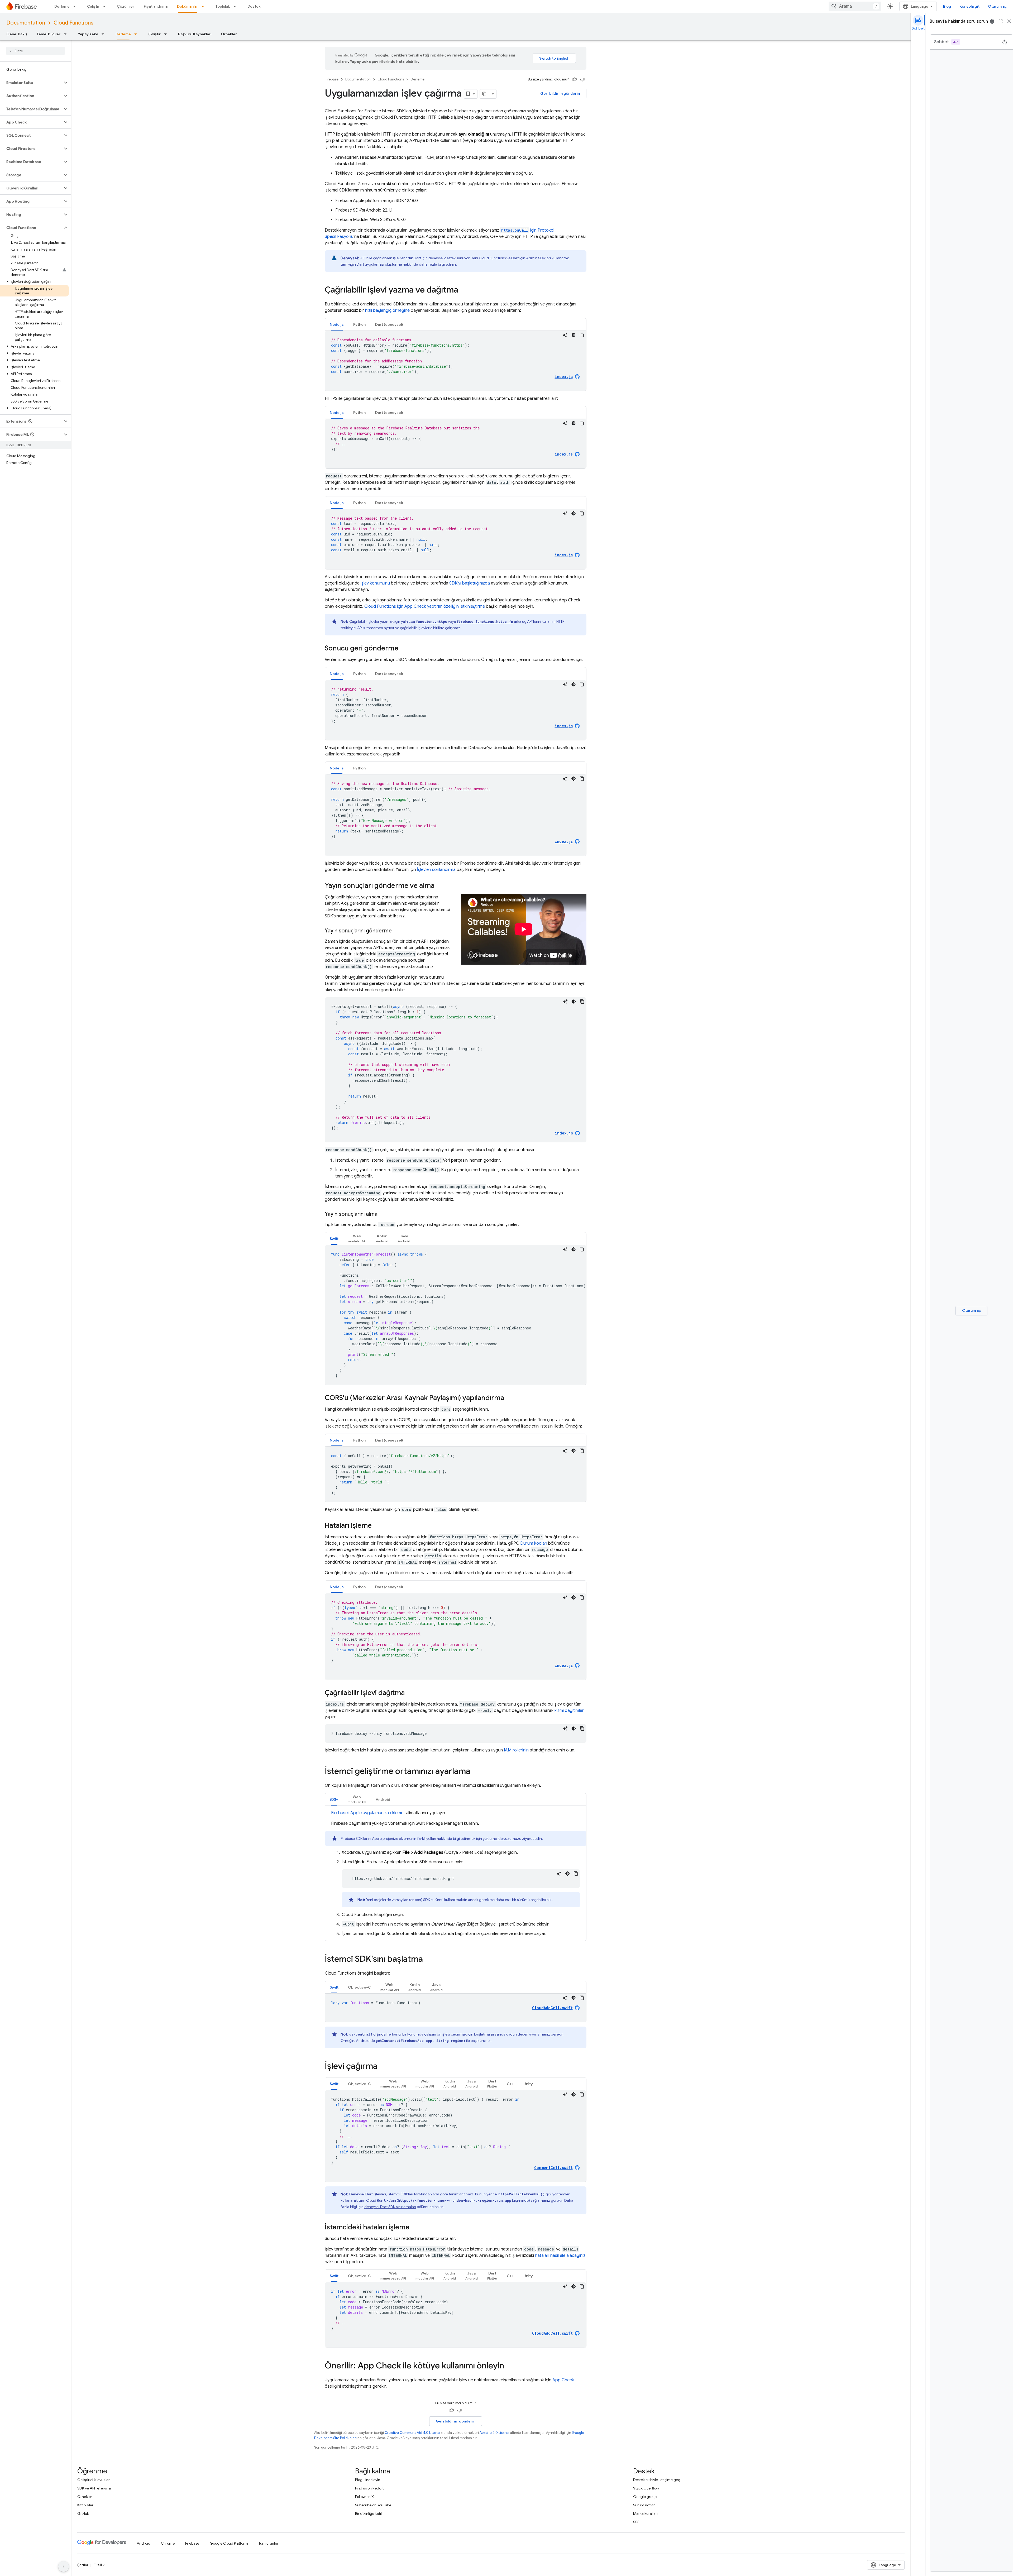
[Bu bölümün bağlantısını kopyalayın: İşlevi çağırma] (383, 2067)
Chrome (168, 2543)
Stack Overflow (646, 2488)
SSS (636, 2522)
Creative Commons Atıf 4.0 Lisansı (412, 2433)
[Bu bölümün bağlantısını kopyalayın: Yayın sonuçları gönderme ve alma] (440, 886)
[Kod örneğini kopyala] (582, 335)
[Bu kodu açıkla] (565, 335)
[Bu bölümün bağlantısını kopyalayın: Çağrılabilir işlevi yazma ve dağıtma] (464, 290)
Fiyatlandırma (156, 6)
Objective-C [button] (359, 1987)
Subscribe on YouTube (373, 2505)
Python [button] (359, 324)
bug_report (992, 21)
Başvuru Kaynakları (195, 34)
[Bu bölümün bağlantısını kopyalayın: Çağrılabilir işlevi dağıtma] (410, 1693)
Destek (254, 6)
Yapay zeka (88, 34)
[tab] (337, 324)
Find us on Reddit (369, 2488)
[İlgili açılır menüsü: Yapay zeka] (104, 34)
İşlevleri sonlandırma (436, 870)
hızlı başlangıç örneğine (387, 310)
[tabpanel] (456, 361)
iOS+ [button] (334, 1799)
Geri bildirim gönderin (560, 93)
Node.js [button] (337, 324)
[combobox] (855, 6)
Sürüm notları (644, 2505)
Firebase (332, 79)
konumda (415, 2034)
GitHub (83, 2513)
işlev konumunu (375, 583)
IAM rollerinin (516, 1750)
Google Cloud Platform (229, 2543)
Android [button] (383, 1799)
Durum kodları (534, 1543)
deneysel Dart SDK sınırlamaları (390, 2207)
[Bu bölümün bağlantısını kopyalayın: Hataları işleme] (377, 1526)
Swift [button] (334, 1239)
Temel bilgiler (49, 34)
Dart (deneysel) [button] (389, 324)
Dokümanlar (188, 6)
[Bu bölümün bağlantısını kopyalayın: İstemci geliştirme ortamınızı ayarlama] (476, 1772)
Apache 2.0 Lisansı (494, 2433)
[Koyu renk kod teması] (574, 335)
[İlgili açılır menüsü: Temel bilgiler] (67, 34)
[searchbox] (35, 51)
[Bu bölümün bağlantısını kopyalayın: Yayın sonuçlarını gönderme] (397, 931)
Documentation (26, 23)
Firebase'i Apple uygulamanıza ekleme (367, 1813)
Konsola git (969, 6)
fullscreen (1001, 21)
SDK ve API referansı (94, 2488)
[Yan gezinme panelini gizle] (64, 2567)
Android (144, 2543)
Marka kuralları (645, 2513)
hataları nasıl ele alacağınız (560, 2256)
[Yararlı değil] (582, 79)
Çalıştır (93, 6)
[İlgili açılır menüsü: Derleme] (76, 6)
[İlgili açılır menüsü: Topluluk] (236, 6)
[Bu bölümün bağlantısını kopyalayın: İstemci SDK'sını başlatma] (428, 1960)
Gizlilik (99, 2565)
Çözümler (126, 6)
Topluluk (223, 6)
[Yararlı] (575, 79)
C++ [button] (510, 2084)
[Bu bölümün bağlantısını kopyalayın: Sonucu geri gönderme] (404, 649)
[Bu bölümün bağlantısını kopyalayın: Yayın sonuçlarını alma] (383, 1214)
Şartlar (83, 2565)
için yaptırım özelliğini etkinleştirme (425, 606)
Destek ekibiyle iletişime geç (657, 2480)
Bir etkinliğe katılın (370, 2513)
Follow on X (364, 2497)
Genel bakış (17, 34)
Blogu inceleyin (368, 2480)
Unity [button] (528, 2084)
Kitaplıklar (85, 2505)
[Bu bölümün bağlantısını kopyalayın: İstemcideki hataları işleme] (415, 2228)
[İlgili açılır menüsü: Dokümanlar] (204, 6)
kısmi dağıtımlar (569, 1711)
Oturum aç (997, 6)
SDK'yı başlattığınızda (470, 583)
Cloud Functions (73, 23)
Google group (645, 2497)
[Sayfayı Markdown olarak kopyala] (485, 94)
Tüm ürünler (268, 2543)
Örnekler (229, 34)
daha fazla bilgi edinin (437, 264)
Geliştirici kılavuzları (94, 2480)
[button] (31, 83)
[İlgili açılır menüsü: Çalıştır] (106, 6)
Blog (947, 6)
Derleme (62, 6)
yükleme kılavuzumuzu (502, 1838)
